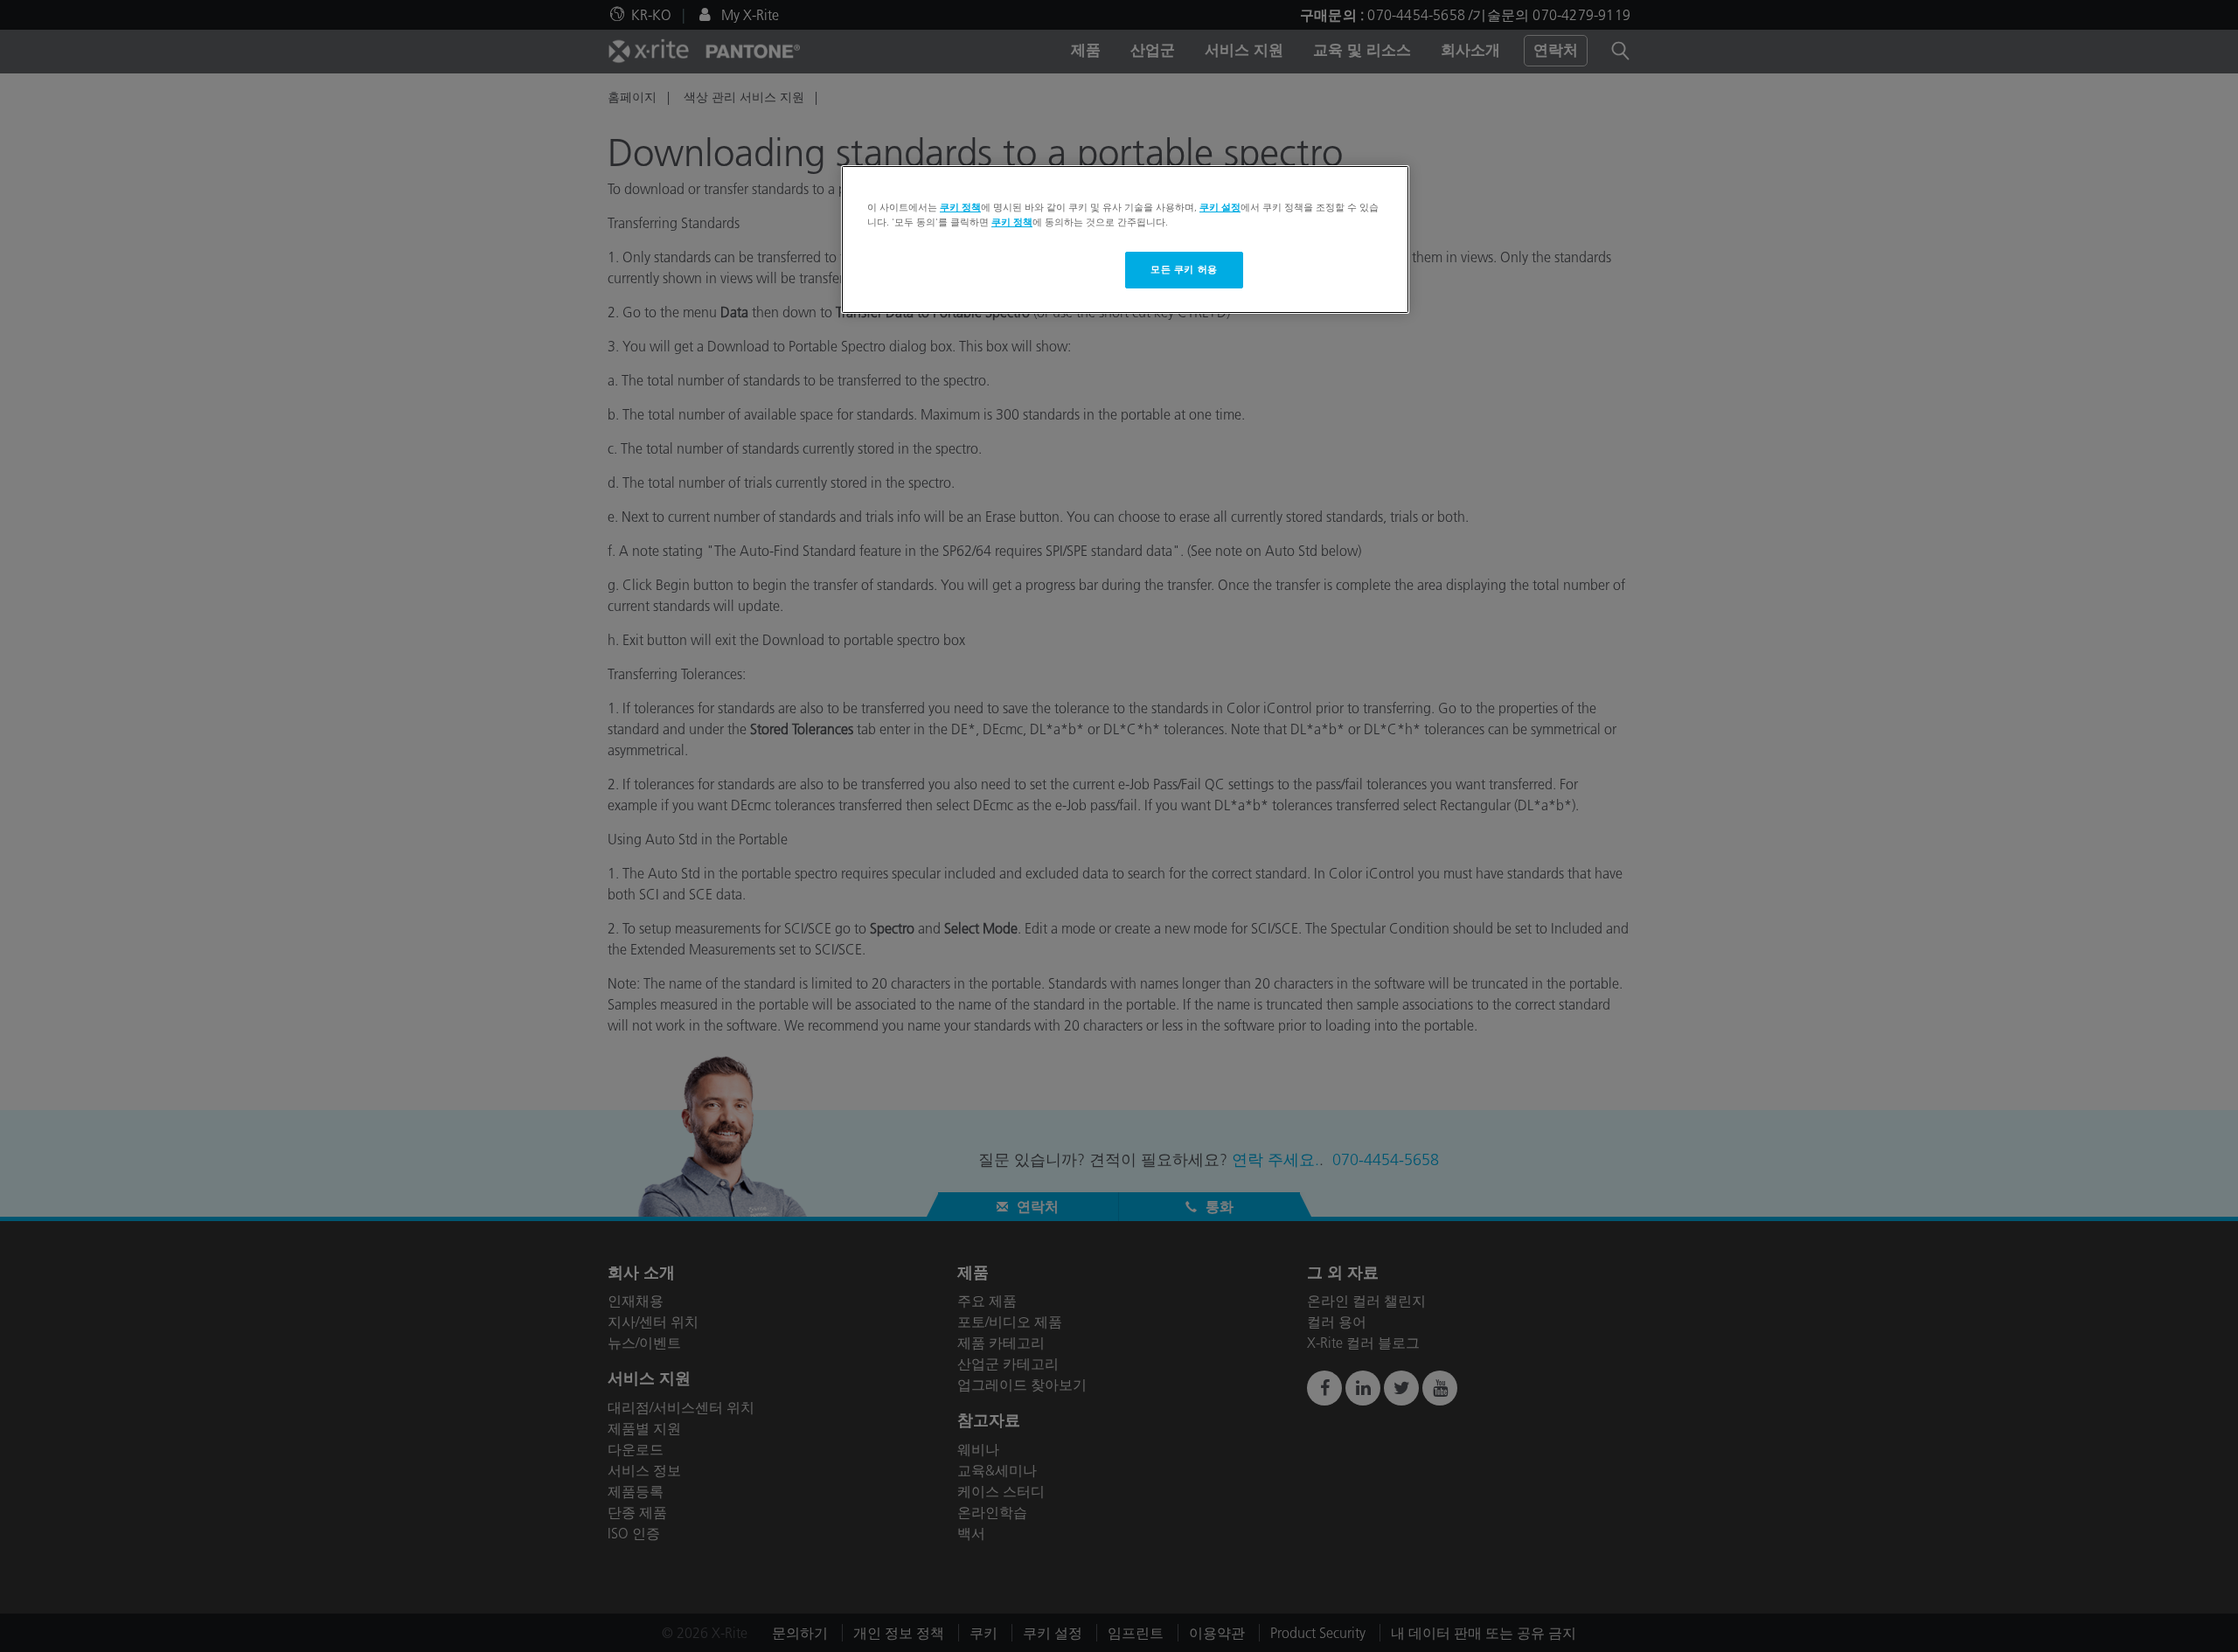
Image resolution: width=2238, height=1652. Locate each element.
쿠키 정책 (960, 207)
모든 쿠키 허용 (1184, 269)
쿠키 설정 (1220, 207)
